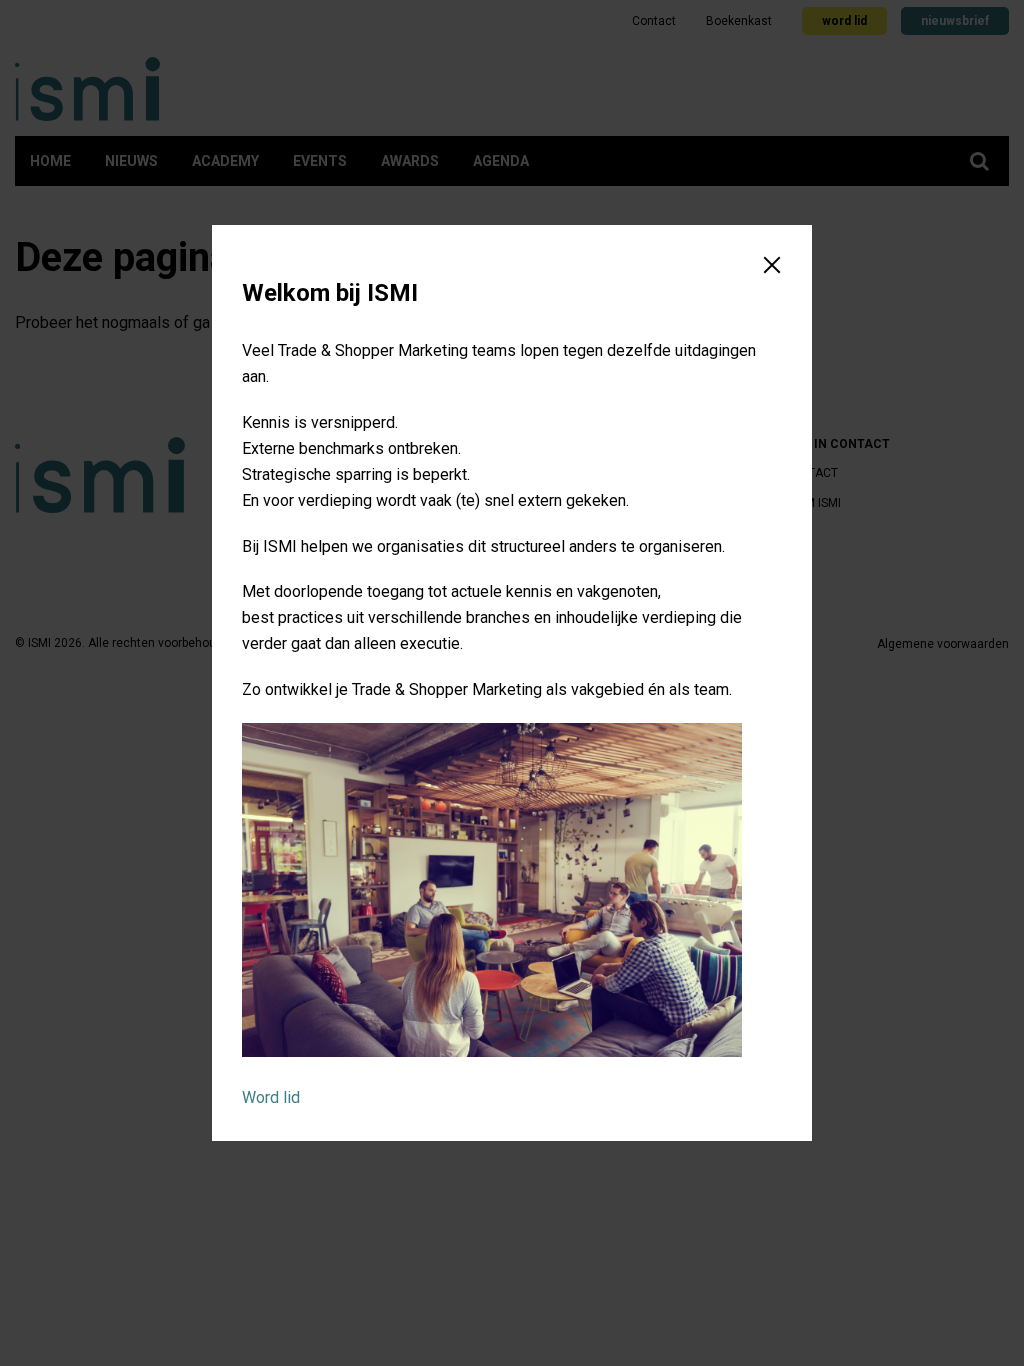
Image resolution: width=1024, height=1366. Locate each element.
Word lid (271, 1097)
